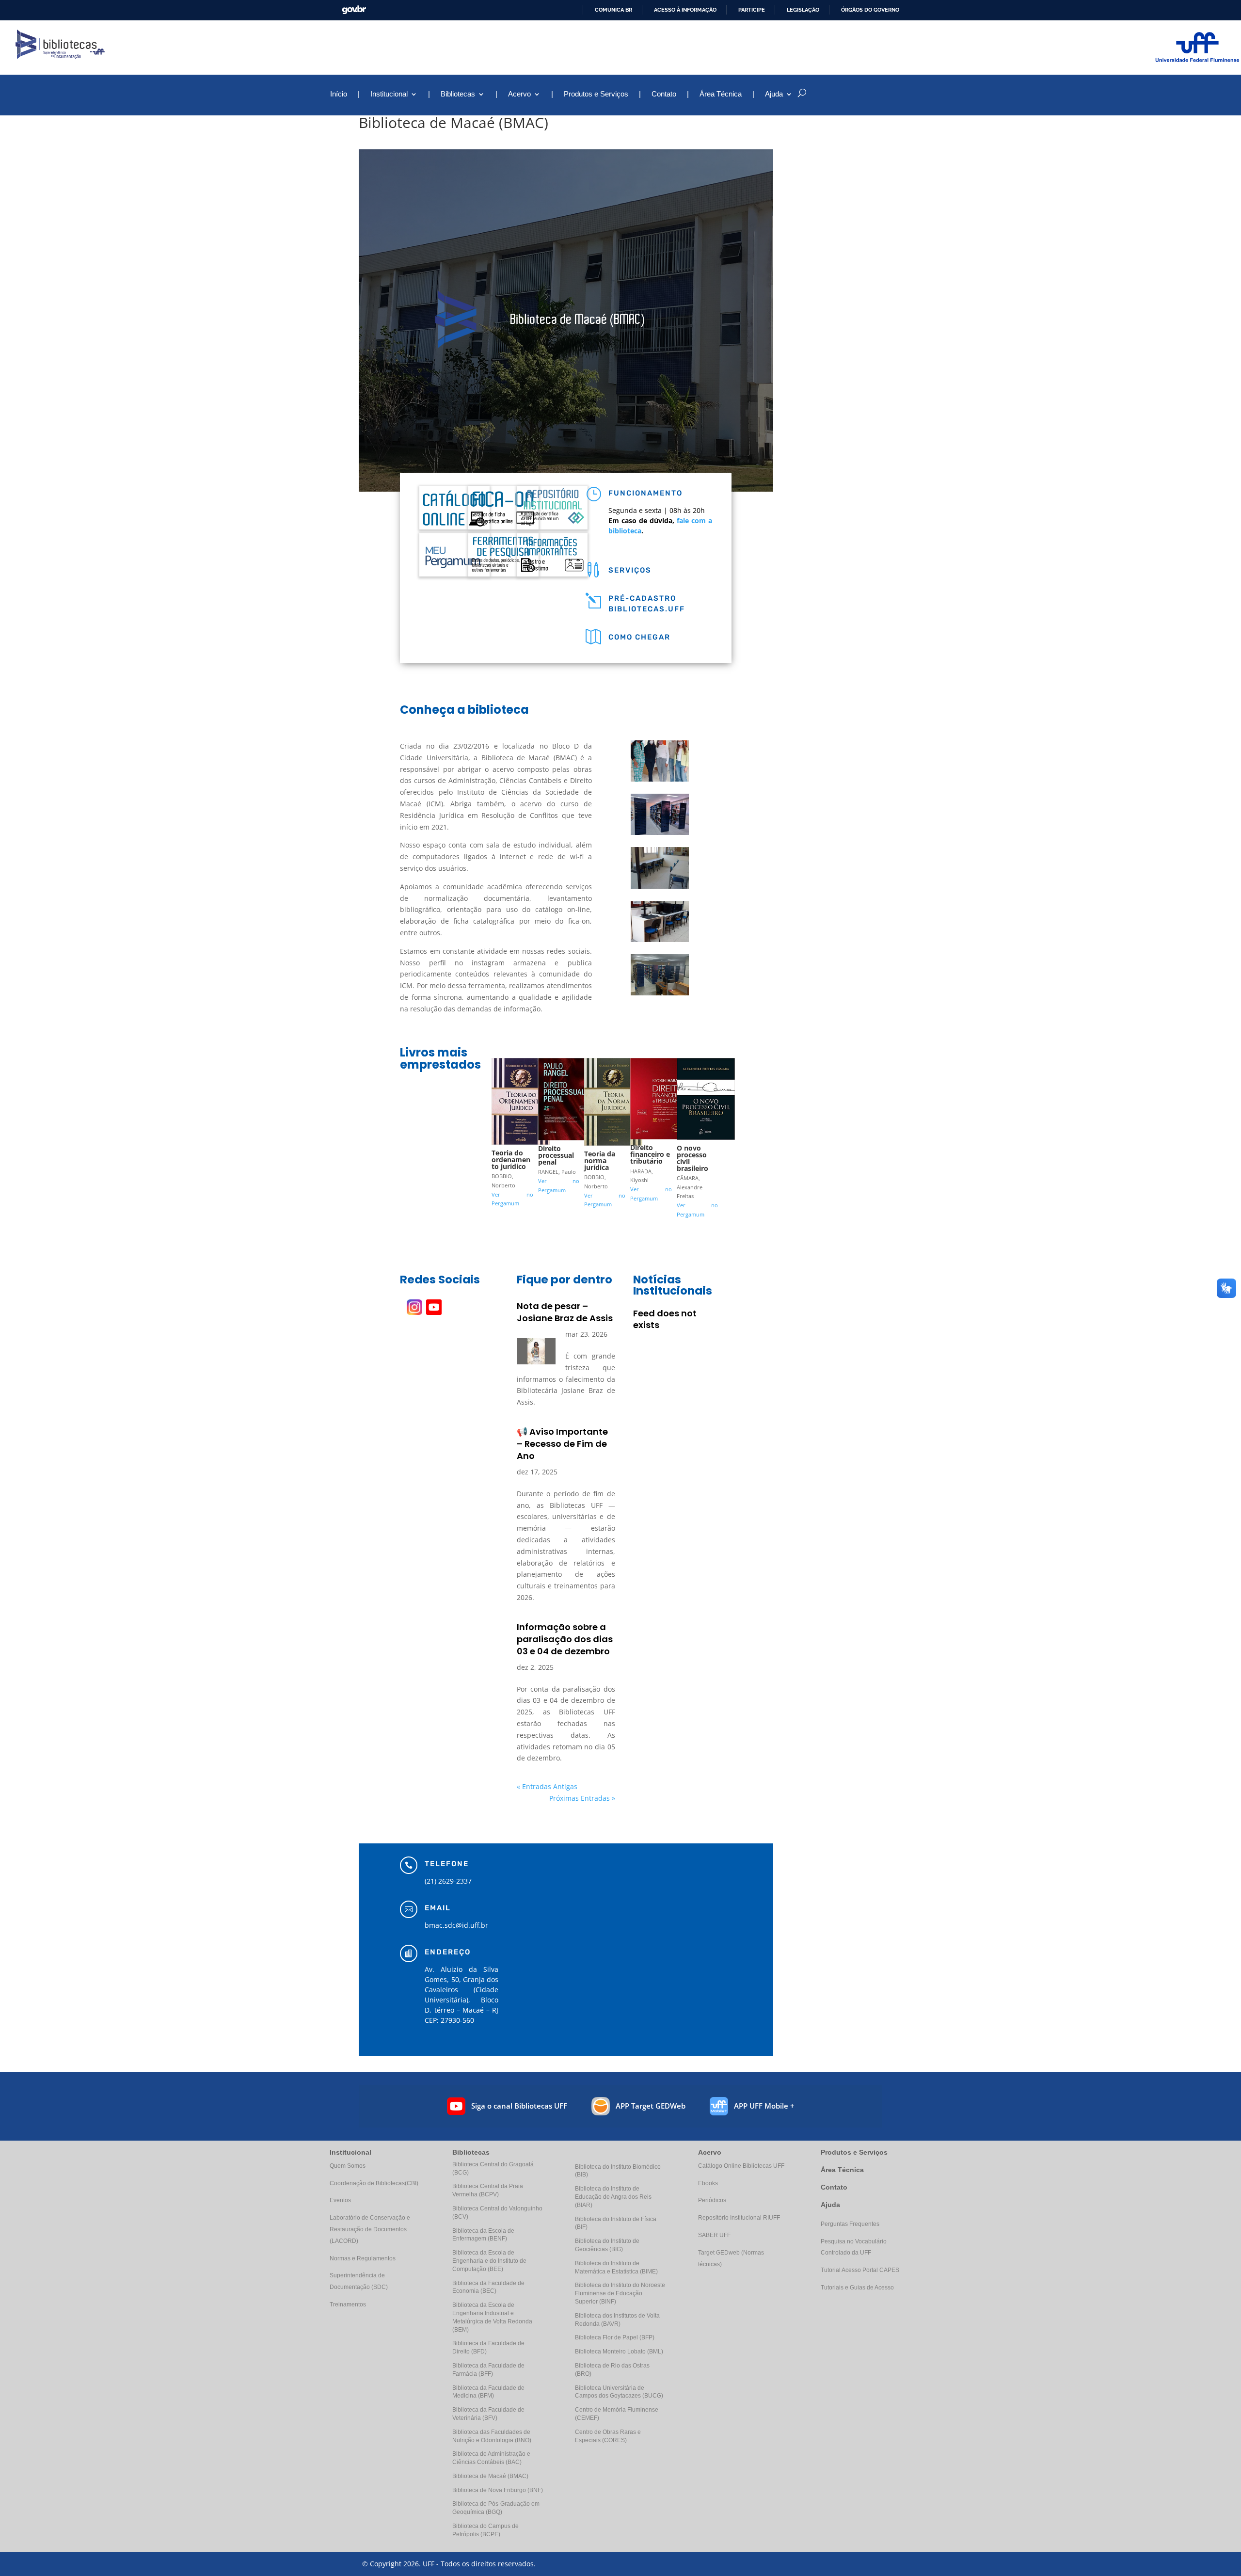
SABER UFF (714, 2235)
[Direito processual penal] (567, 1140)
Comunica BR (613, 10)
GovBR (354, 10)
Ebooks (708, 2183)
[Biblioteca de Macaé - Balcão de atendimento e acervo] (660, 995)
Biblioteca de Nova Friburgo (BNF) (498, 2490)
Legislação (803, 10)
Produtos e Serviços (596, 94)
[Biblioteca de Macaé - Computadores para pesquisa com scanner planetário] (660, 942)
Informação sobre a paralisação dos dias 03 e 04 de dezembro (565, 1639)
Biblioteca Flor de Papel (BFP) (615, 2337)
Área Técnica (721, 94)
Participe (752, 10)
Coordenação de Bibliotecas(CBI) (374, 2183)
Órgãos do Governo (870, 10)
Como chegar (639, 637)
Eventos (340, 2200)
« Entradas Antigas (547, 1786)
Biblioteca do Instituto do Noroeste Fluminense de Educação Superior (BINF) (620, 2293)
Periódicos (712, 2200)
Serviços (630, 570)
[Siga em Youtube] (434, 1307)
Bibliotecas (458, 94)
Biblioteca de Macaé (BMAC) (490, 2476)
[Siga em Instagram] (414, 1307)
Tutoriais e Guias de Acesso (857, 2288)
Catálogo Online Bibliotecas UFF (741, 2166)
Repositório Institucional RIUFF (739, 2218)
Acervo (519, 94)
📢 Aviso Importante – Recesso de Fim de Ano (562, 1444)
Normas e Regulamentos (363, 2258)
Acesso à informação (685, 10)
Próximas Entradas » (582, 1798)
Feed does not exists (665, 1319)
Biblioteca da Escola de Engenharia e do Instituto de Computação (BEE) (489, 2261)
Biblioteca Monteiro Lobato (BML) (619, 2352)
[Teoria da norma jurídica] (613, 1145)
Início (339, 94)
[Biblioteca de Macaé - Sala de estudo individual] (660, 888)
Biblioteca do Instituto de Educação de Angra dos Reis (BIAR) (613, 2197)
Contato (664, 94)
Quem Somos (348, 2166)
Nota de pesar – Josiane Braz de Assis (565, 1312)
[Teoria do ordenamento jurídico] (521, 1144)
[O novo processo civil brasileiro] (706, 1140)
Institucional (389, 94)
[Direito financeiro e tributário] (659, 1139)
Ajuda (830, 2205)
